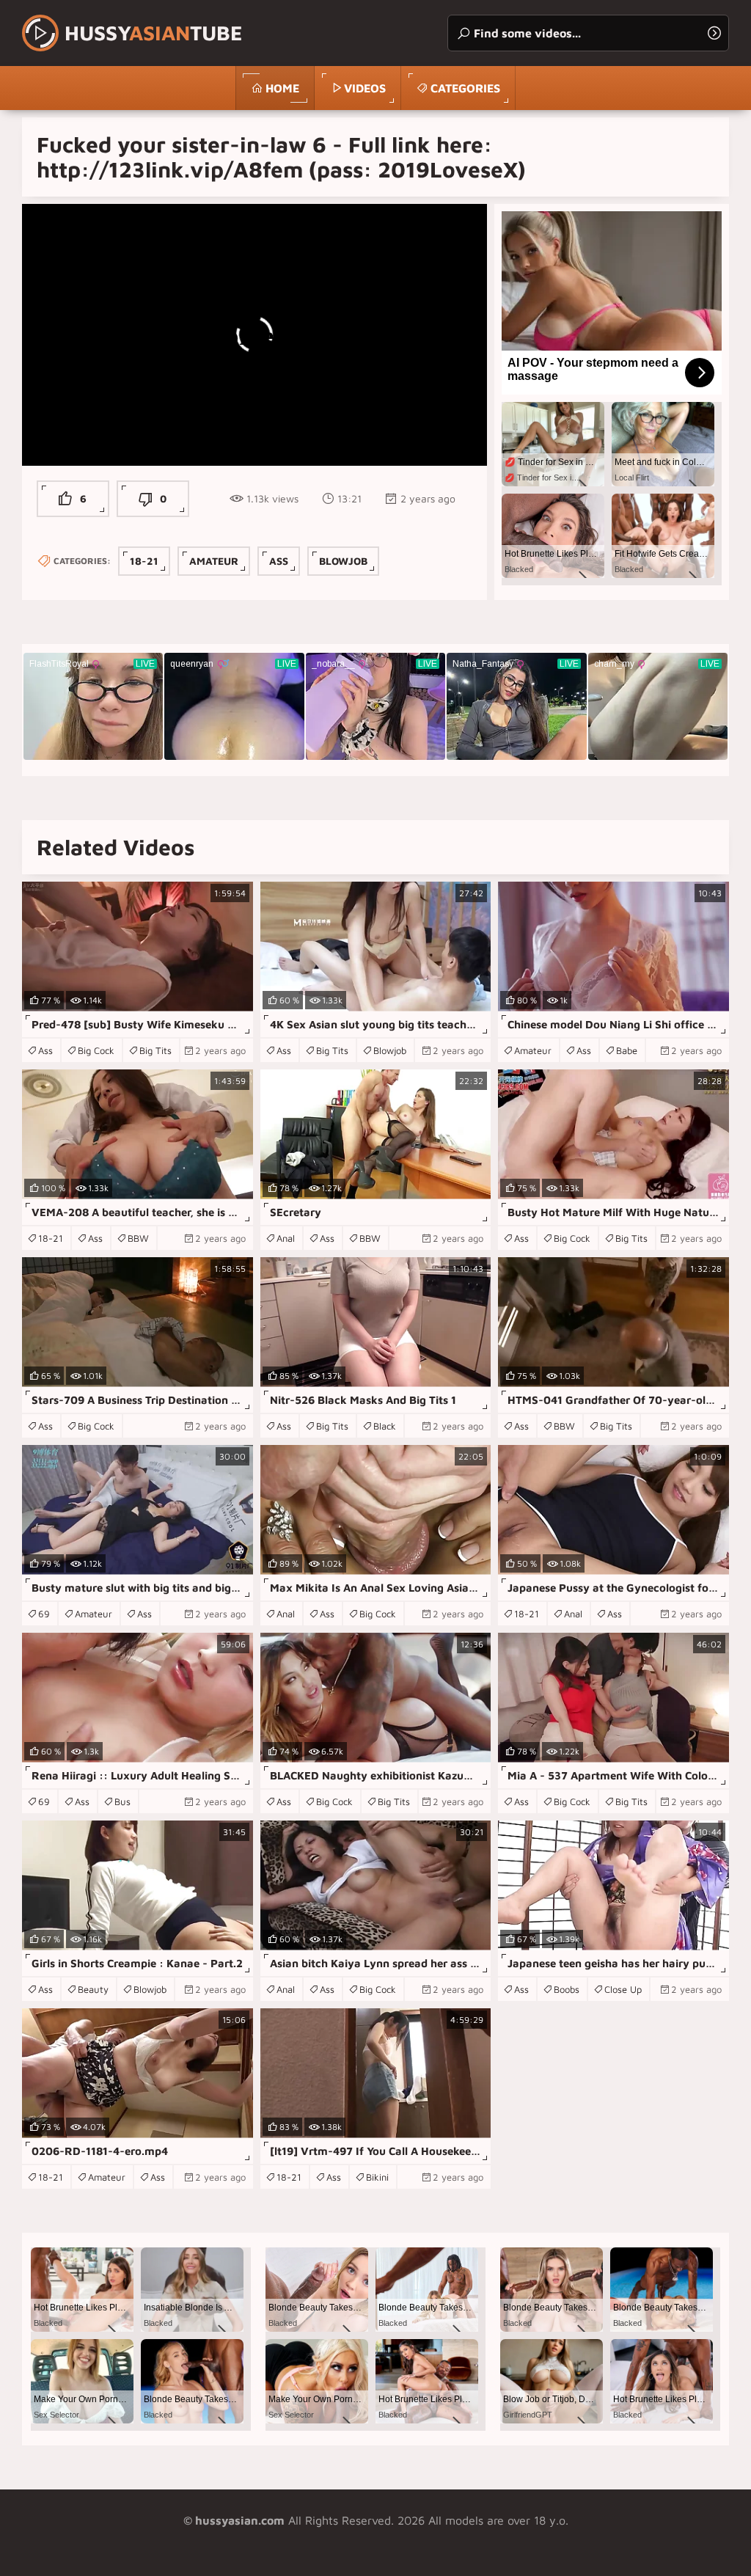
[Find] (714, 33)
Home (282, 88)
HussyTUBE (154, 33)
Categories (465, 88)
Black (385, 1426)
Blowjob (343, 561)
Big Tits (155, 1050)
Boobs (567, 1989)
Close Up (623, 1989)
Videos (365, 88)
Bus (122, 1801)
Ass (279, 561)
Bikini (377, 2177)
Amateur (214, 561)
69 (44, 1614)
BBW (138, 1238)
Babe (627, 1050)
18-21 (144, 561)
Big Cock (96, 1050)
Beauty (93, 1989)
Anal (286, 1238)
